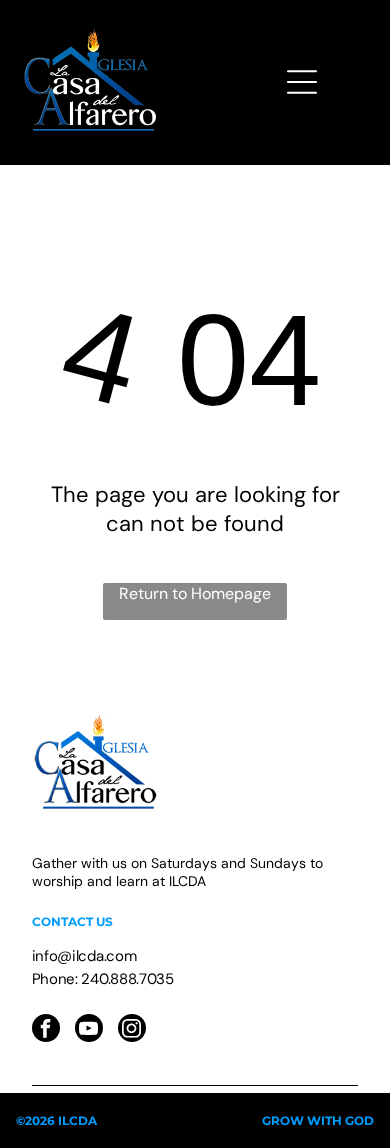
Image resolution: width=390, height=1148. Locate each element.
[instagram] (132, 1030)
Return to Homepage (195, 593)
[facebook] (46, 1030)
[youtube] (89, 1030)
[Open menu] (302, 82)
